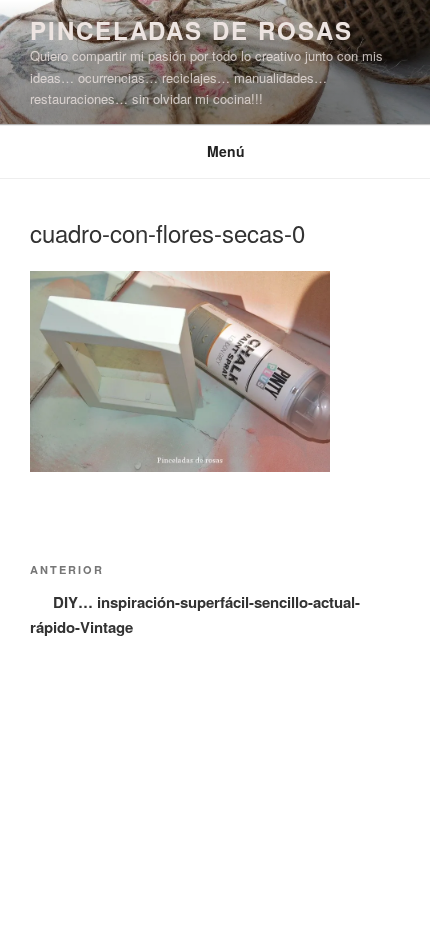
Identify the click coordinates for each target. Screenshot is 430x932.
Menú (226, 151)
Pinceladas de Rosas (191, 30)
